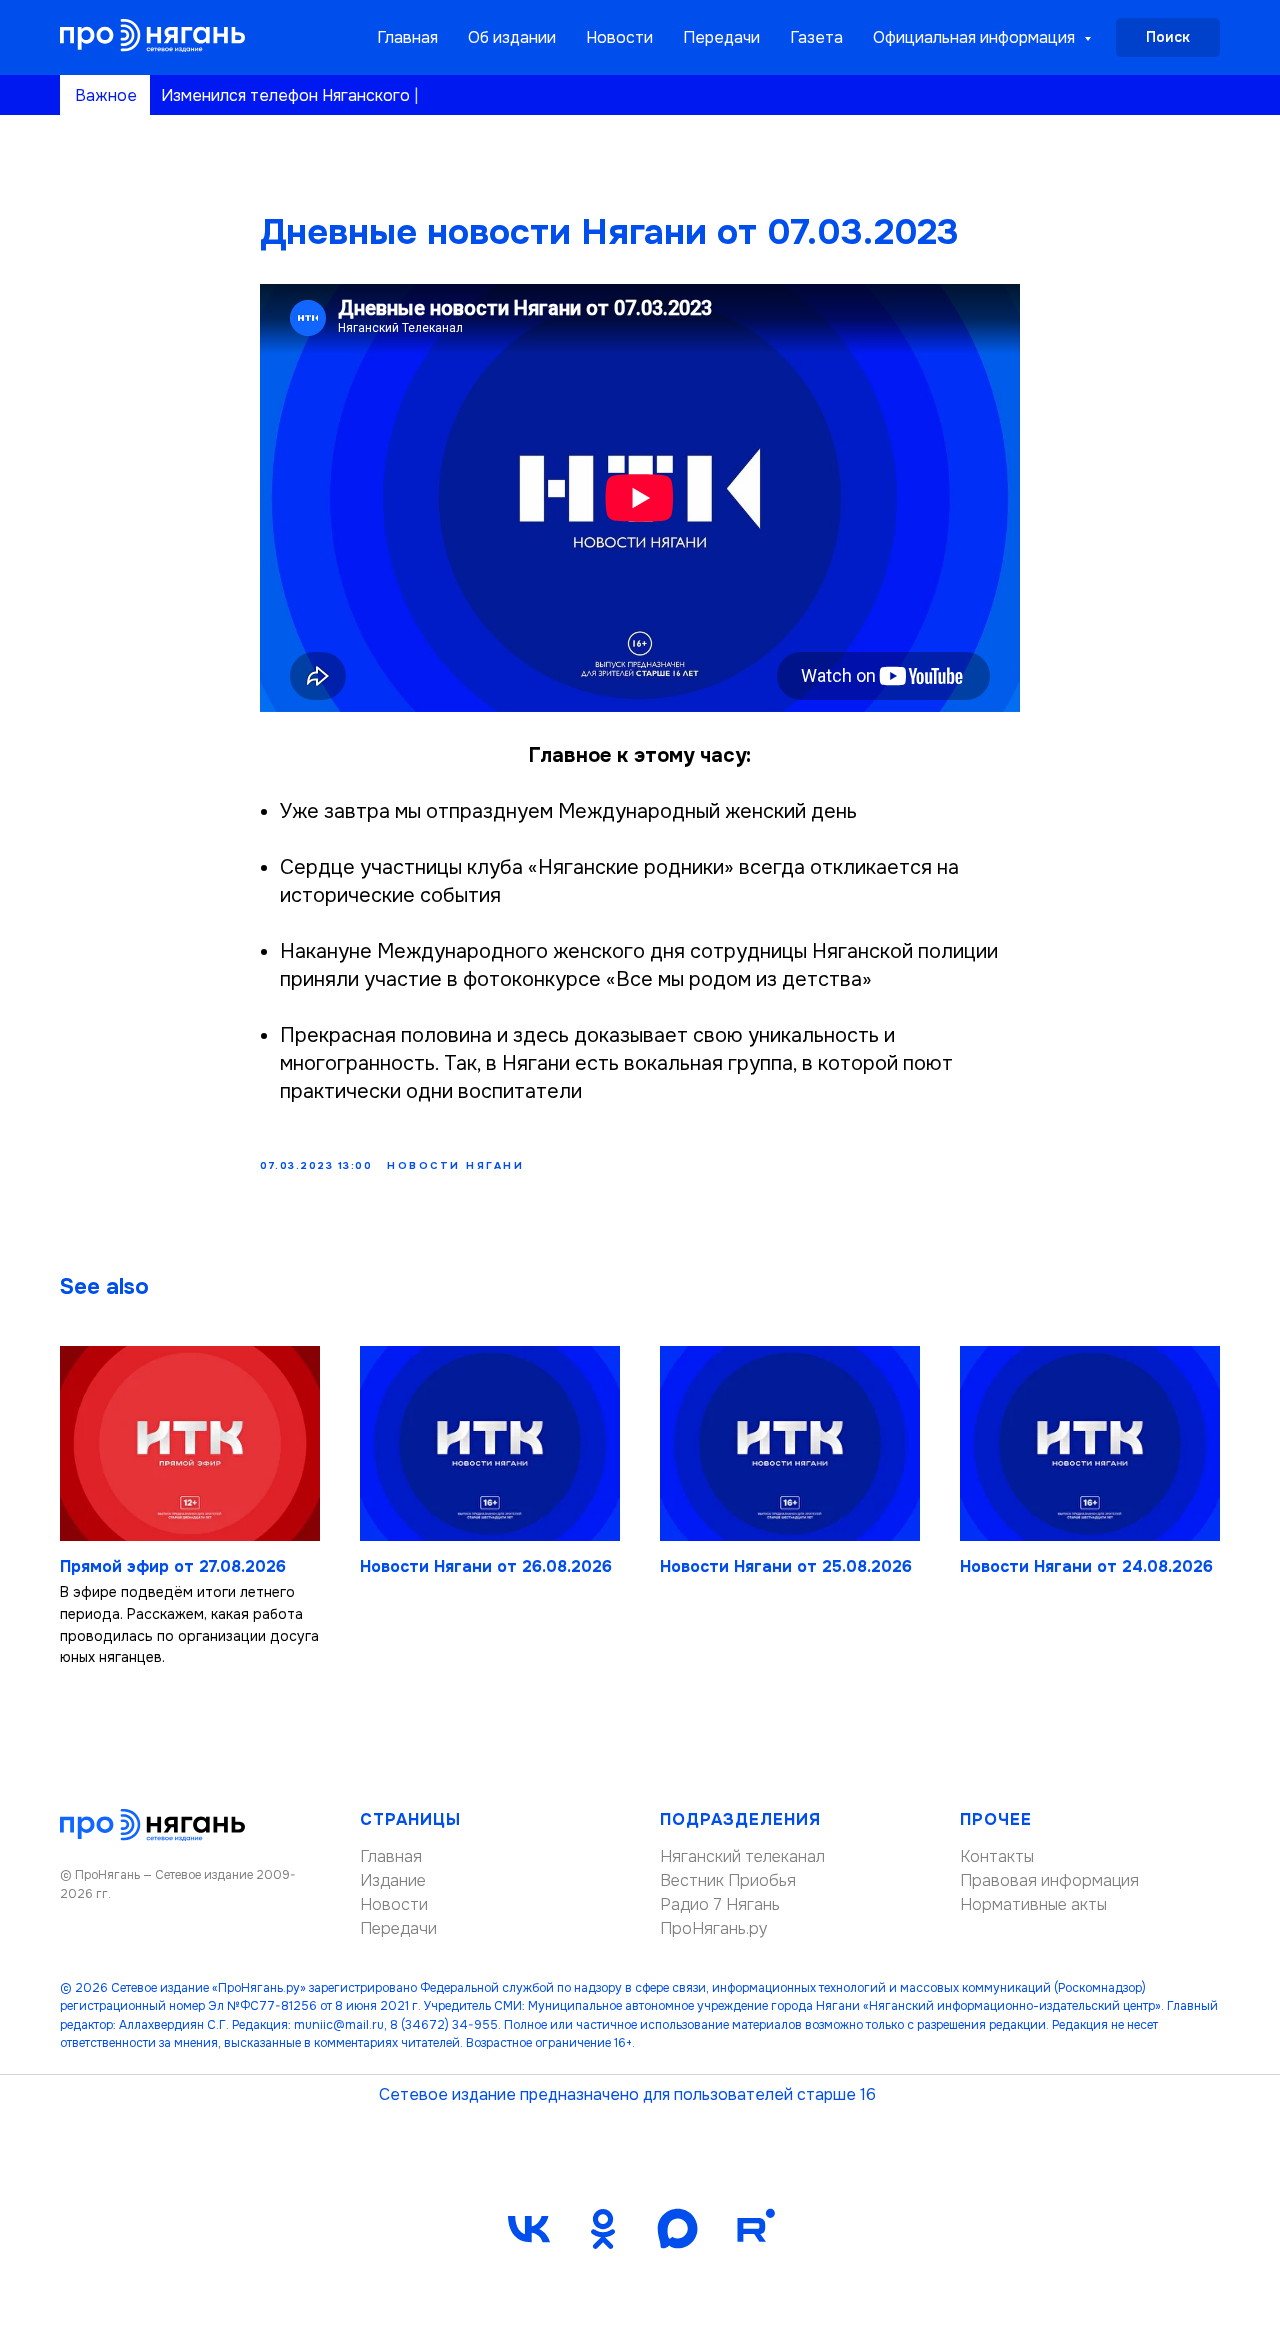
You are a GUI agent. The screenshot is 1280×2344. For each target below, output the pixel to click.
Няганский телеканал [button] (742, 1856)
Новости (619, 37)
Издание (393, 1880)
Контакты (997, 1856)
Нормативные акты (1033, 1904)
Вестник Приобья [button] (728, 1880)
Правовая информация (1049, 1880)
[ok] (603, 2229)
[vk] (529, 2229)
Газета (816, 37)
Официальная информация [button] (976, 37)
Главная (407, 37)
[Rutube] (751, 2229)
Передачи (721, 37)
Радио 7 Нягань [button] (720, 1904)
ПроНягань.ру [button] (714, 1928)
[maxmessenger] (677, 2229)
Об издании (512, 37)
